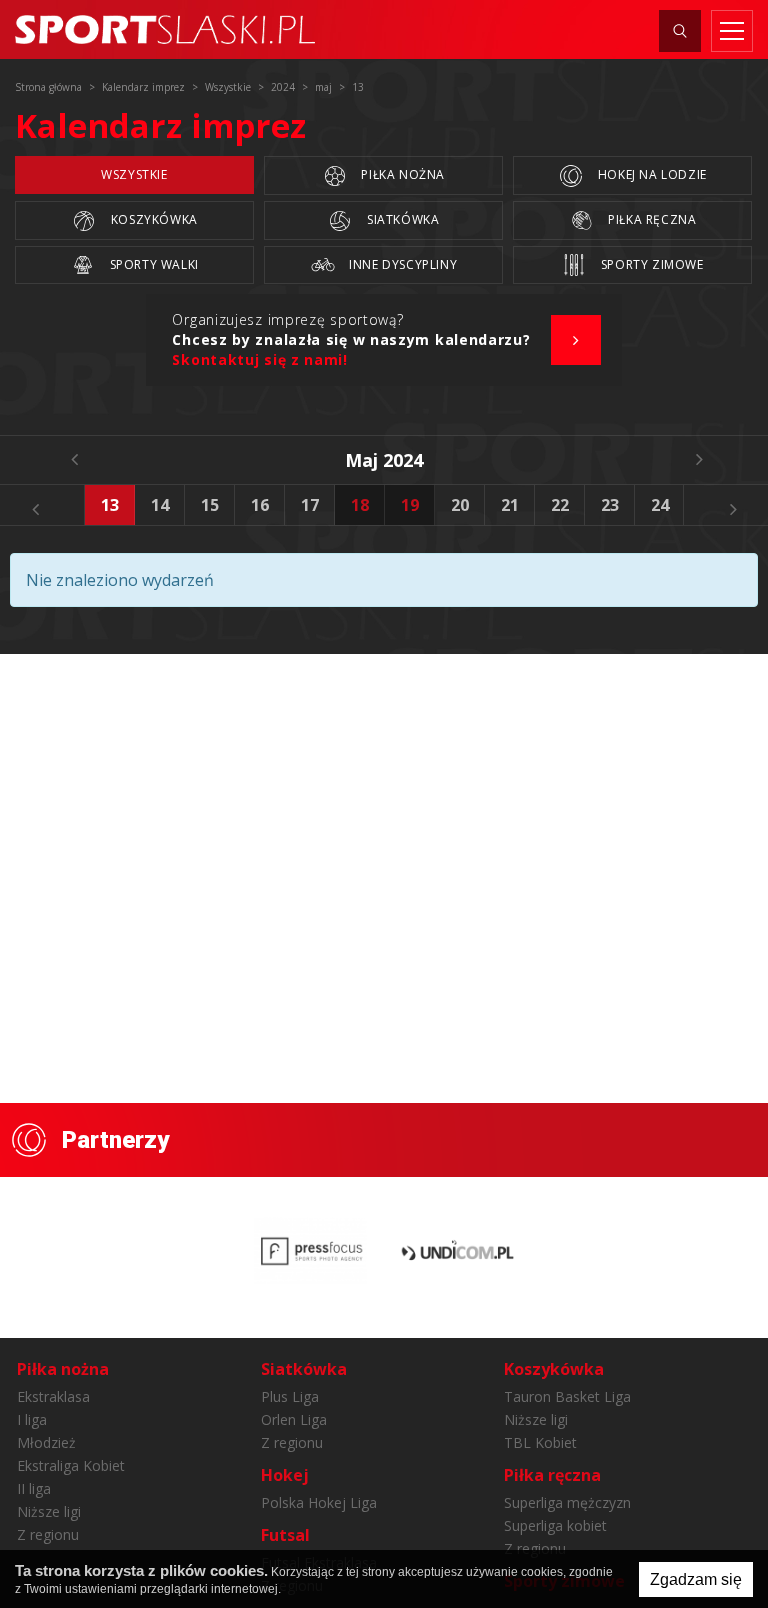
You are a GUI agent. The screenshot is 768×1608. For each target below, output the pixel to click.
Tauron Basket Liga (567, 1396)
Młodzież (46, 1442)
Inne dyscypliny (402, 264)
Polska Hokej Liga (319, 1502)
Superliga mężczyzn (567, 1502)
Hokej (285, 1475)
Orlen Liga (294, 1419)
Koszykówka (152, 219)
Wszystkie (134, 174)
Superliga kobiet (555, 1525)
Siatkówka (401, 219)
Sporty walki (152, 264)
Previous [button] (35, 509)
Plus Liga (290, 1396)
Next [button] (733, 509)
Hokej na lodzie (650, 174)
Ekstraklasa (53, 1396)
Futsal (285, 1535)
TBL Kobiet (540, 1442)
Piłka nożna (401, 174)
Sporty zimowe (650, 264)
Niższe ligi (49, 1511)
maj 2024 (384, 460)
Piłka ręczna (651, 219)
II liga (34, 1488)
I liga (32, 1419)
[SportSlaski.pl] (165, 29)
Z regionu (48, 1534)
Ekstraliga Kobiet (71, 1465)
